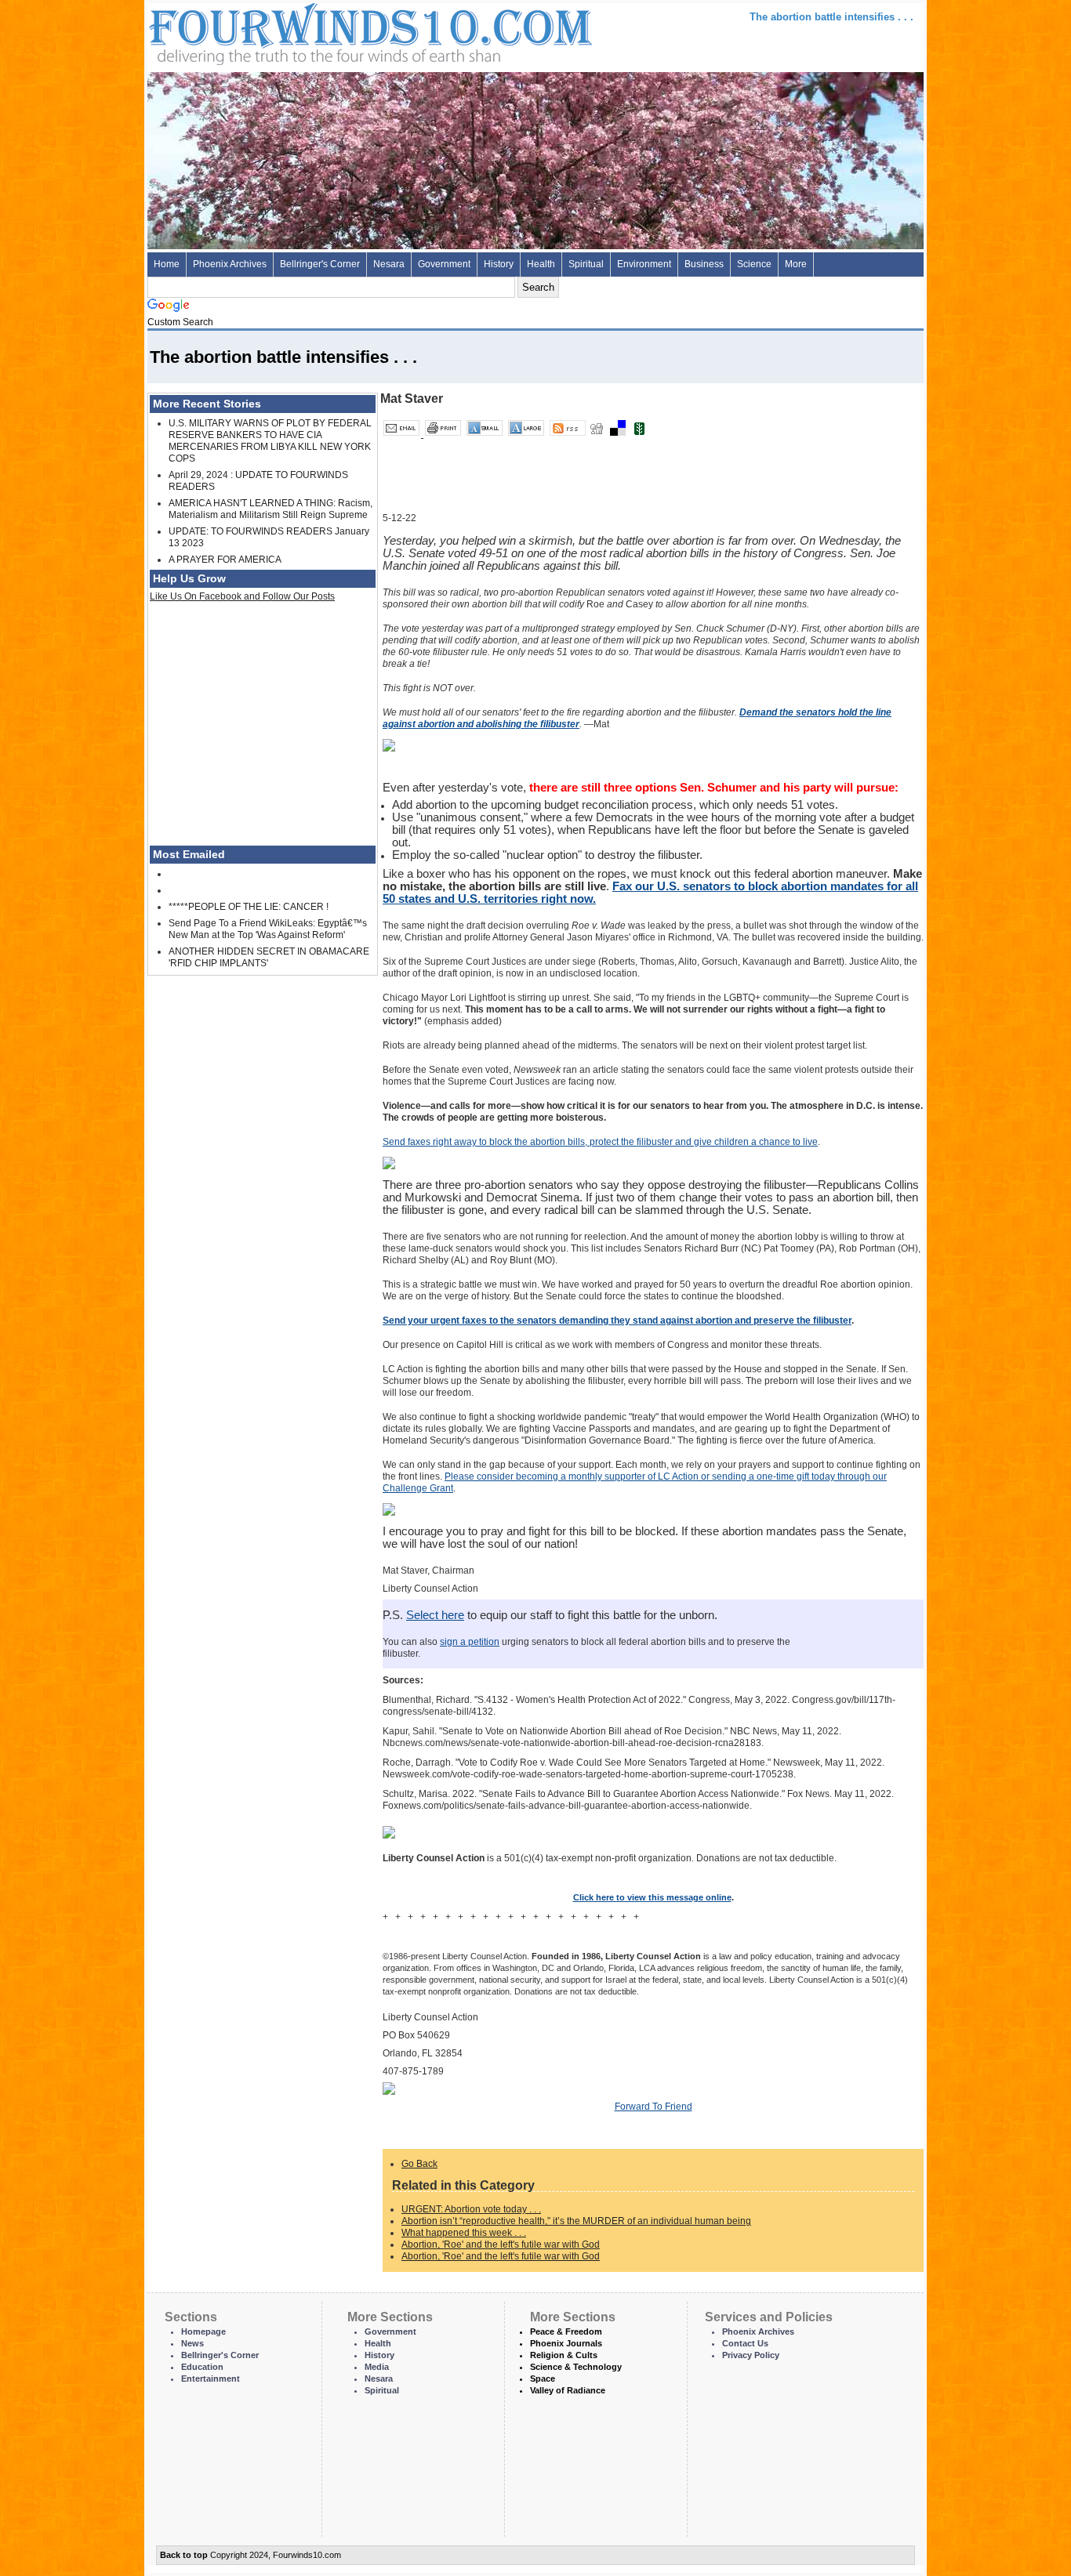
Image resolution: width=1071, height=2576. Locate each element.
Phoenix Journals (566, 2343)
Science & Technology (576, 2367)
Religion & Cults (564, 2355)
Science (754, 264)
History (499, 264)
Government (444, 264)
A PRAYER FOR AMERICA (225, 560)
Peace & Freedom (566, 2331)
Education (202, 2367)
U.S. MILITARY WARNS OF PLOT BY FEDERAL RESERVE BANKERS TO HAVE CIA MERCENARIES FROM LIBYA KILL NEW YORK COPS (270, 441)
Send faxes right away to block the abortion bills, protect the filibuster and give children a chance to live (600, 1142)
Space (543, 2379)
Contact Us (745, 2343)
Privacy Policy (751, 2355)
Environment (644, 264)
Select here (435, 1615)
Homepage (203, 2331)
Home (167, 264)
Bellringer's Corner (320, 264)
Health (541, 264)
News (192, 2343)
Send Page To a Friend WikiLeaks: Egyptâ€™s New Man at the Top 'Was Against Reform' (268, 929)
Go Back (419, 2164)
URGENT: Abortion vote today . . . (471, 2209)
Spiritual (586, 264)
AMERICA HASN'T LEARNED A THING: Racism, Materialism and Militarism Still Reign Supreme (270, 509)
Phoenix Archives (230, 264)
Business (704, 264)
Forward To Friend (653, 2107)
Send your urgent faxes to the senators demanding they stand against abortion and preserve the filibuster (617, 1321)
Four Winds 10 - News (304, 31)
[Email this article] (403, 434)
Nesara (389, 264)
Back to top (184, 2555)
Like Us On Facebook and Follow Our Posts (242, 596)
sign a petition (470, 1642)
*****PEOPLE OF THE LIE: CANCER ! (249, 907)
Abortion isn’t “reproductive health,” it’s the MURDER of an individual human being (576, 2221)
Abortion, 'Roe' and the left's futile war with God (501, 2244)
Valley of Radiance (568, 2390)
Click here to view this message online (652, 1897)
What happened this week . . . (464, 2233)
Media (377, 2367)
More (796, 264)
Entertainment (211, 2379)
